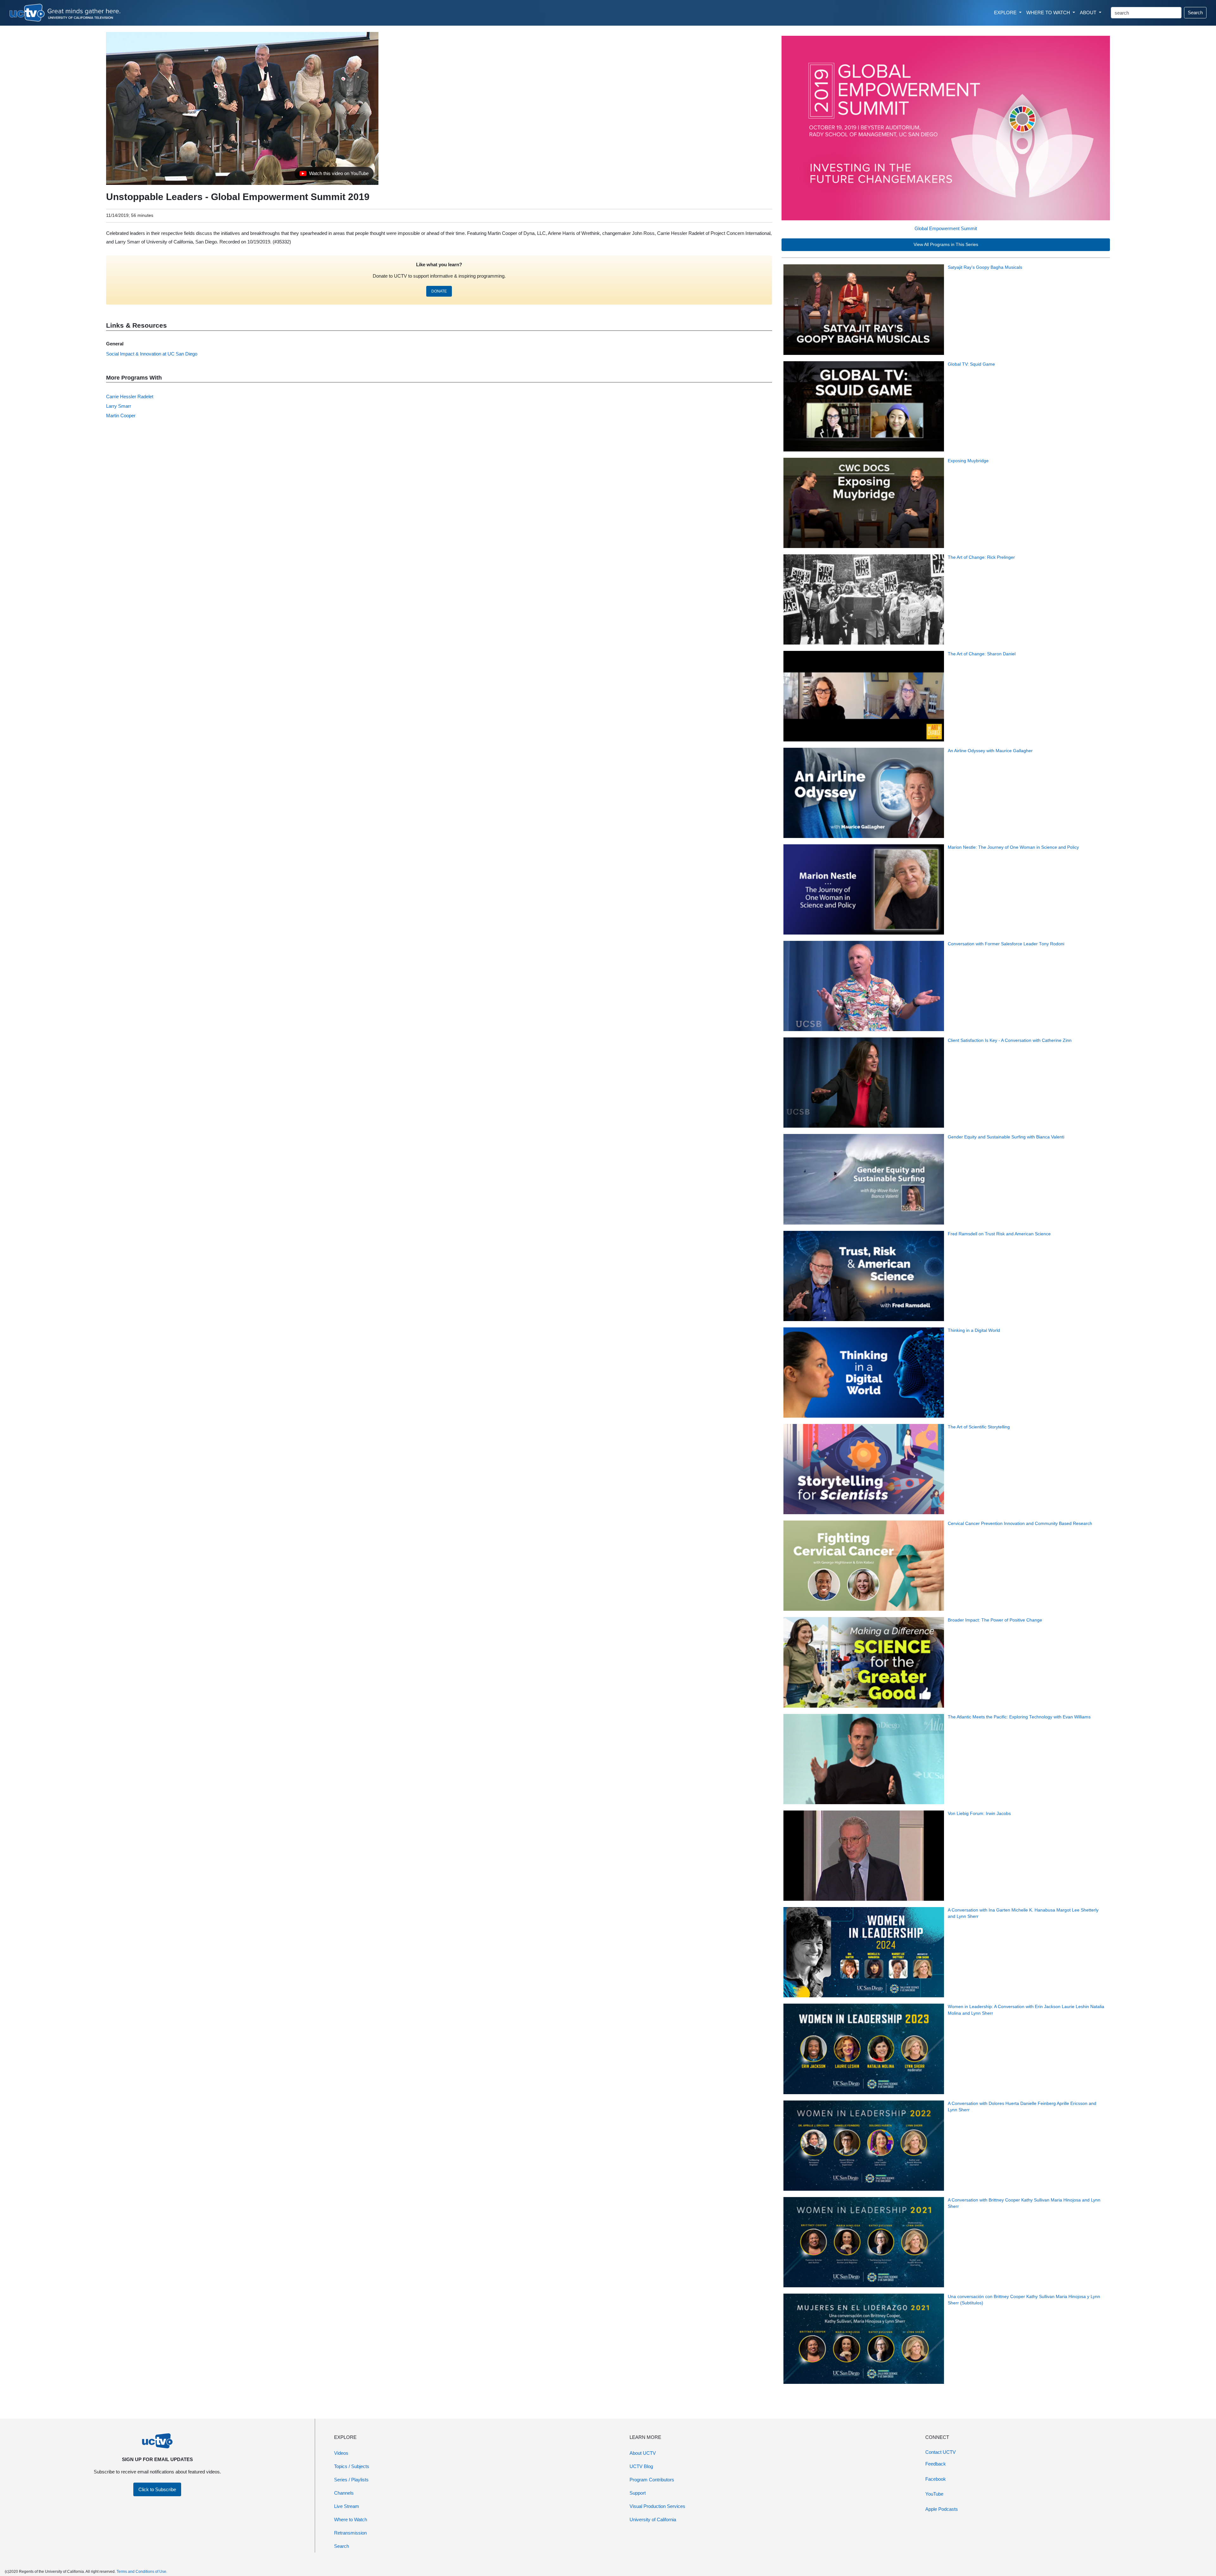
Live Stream (347, 2506)
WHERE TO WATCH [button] (1049, 13)
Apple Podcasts (942, 2509)
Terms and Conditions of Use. (142, 2572)
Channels (344, 2493)
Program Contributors (652, 2480)
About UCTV (643, 2453)
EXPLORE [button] (1006, 13)
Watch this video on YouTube (334, 175)
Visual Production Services (657, 2506)
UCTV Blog (641, 2466)
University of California (653, 2519)
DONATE (439, 291)
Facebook (936, 2479)
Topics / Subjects (352, 2466)
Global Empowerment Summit (946, 228)
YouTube (934, 2494)
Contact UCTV (940, 2452)
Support (638, 2493)
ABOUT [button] (1089, 13)
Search (1195, 13)
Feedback (936, 2464)
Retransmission (350, 2533)
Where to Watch (351, 2519)
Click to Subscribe (157, 2489)
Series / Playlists (351, 2480)
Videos (341, 2453)
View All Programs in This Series (946, 245)
